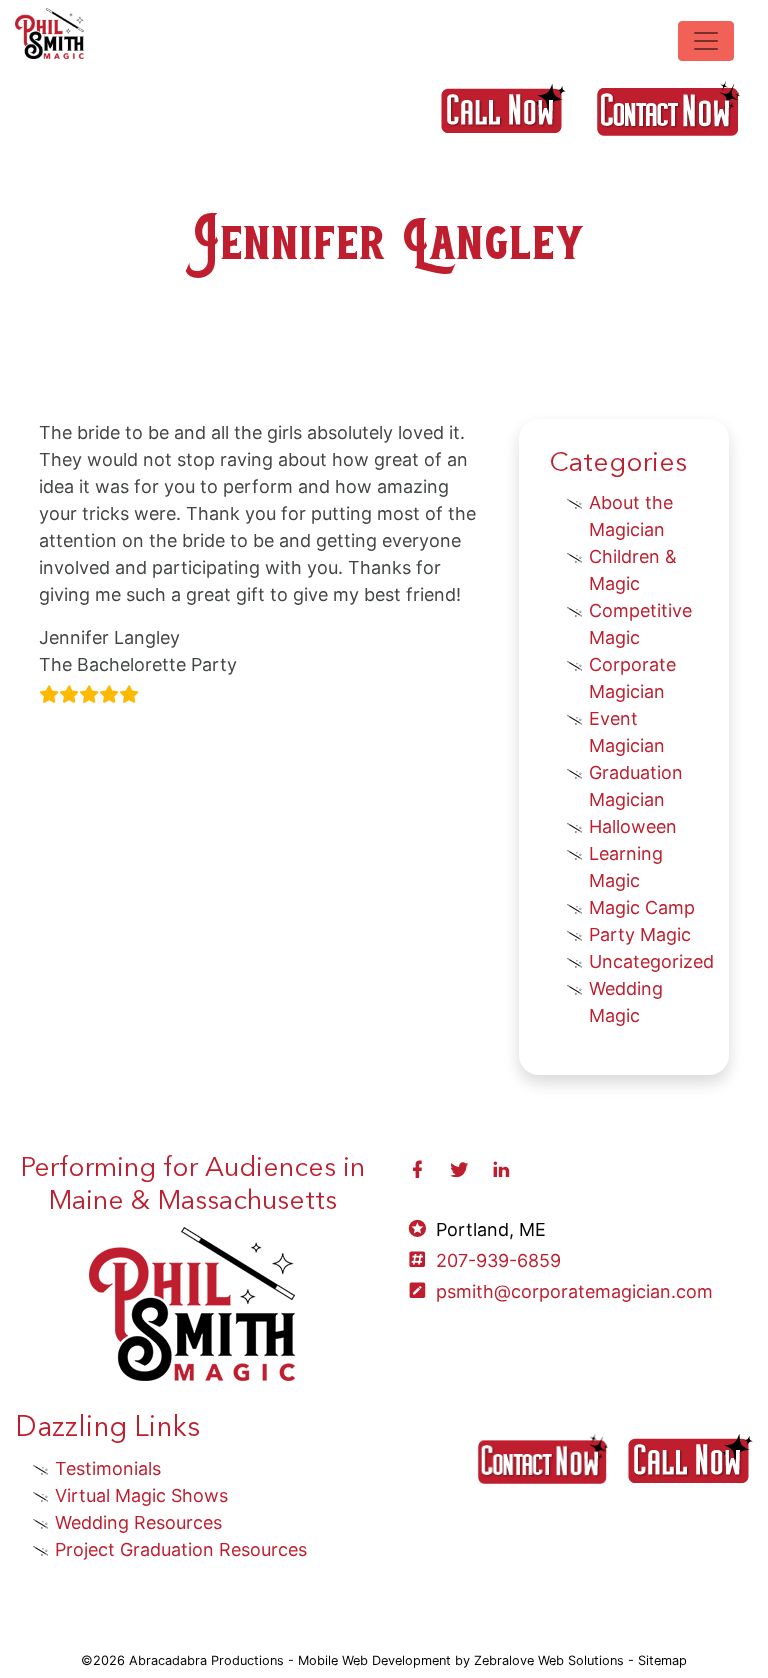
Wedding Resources (138, 1522)
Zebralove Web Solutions (549, 1660)
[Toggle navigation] (706, 41)
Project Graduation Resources (181, 1549)
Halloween (633, 826)
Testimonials (108, 1468)
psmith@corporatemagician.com (574, 1291)
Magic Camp (642, 907)
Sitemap (662, 1660)
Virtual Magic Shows (141, 1495)
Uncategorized (651, 961)
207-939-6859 (498, 1260)
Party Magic (640, 934)
